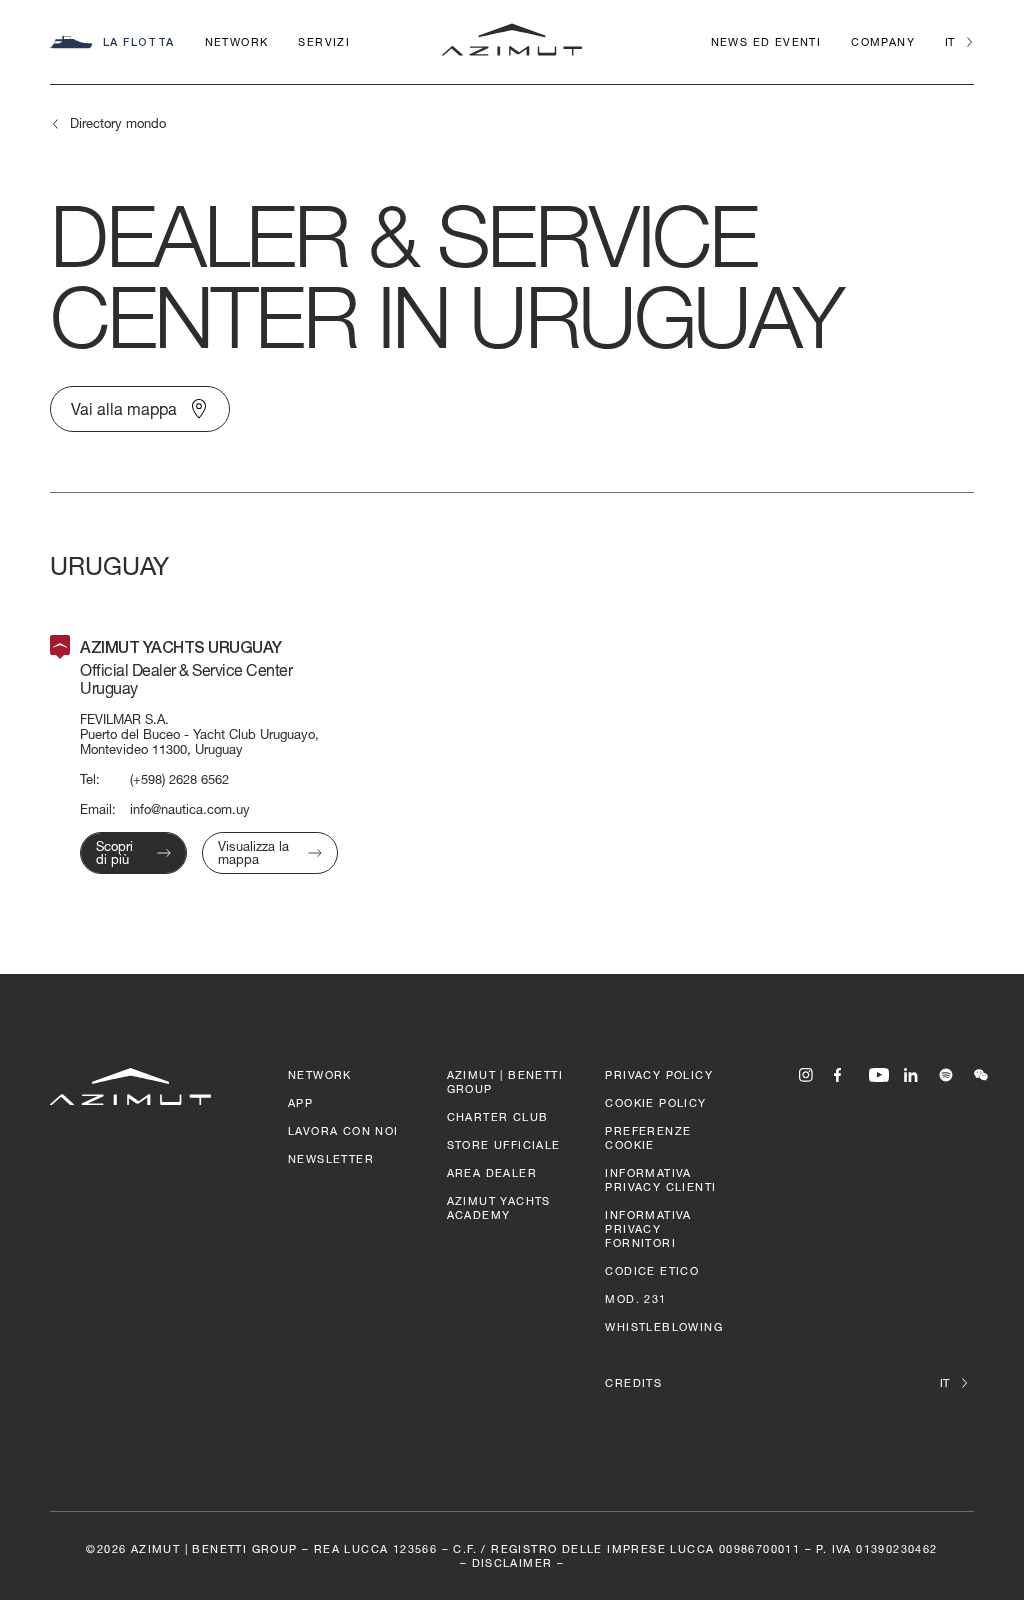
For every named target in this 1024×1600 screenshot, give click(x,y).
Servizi (324, 41)
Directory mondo (118, 123)
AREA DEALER (492, 1172)
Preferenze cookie (648, 1137)
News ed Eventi (766, 41)
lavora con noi (343, 1130)
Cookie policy (655, 1102)
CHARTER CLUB (498, 1116)
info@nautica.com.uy (190, 809)
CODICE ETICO (652, 1270)
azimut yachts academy (499, 1207)
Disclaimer (512, 1562)
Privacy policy (659, 1074)
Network (237, 41)
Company (883, 41)
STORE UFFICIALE (504, 1144)
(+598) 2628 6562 (179, 779)
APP (300, 1102)
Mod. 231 (635, 1298)
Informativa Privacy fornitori (648, 1228)
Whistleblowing (664, 1326)
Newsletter (331, 1158)
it (949, 41)
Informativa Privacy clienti (660, 1179)
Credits (633, 1382)
